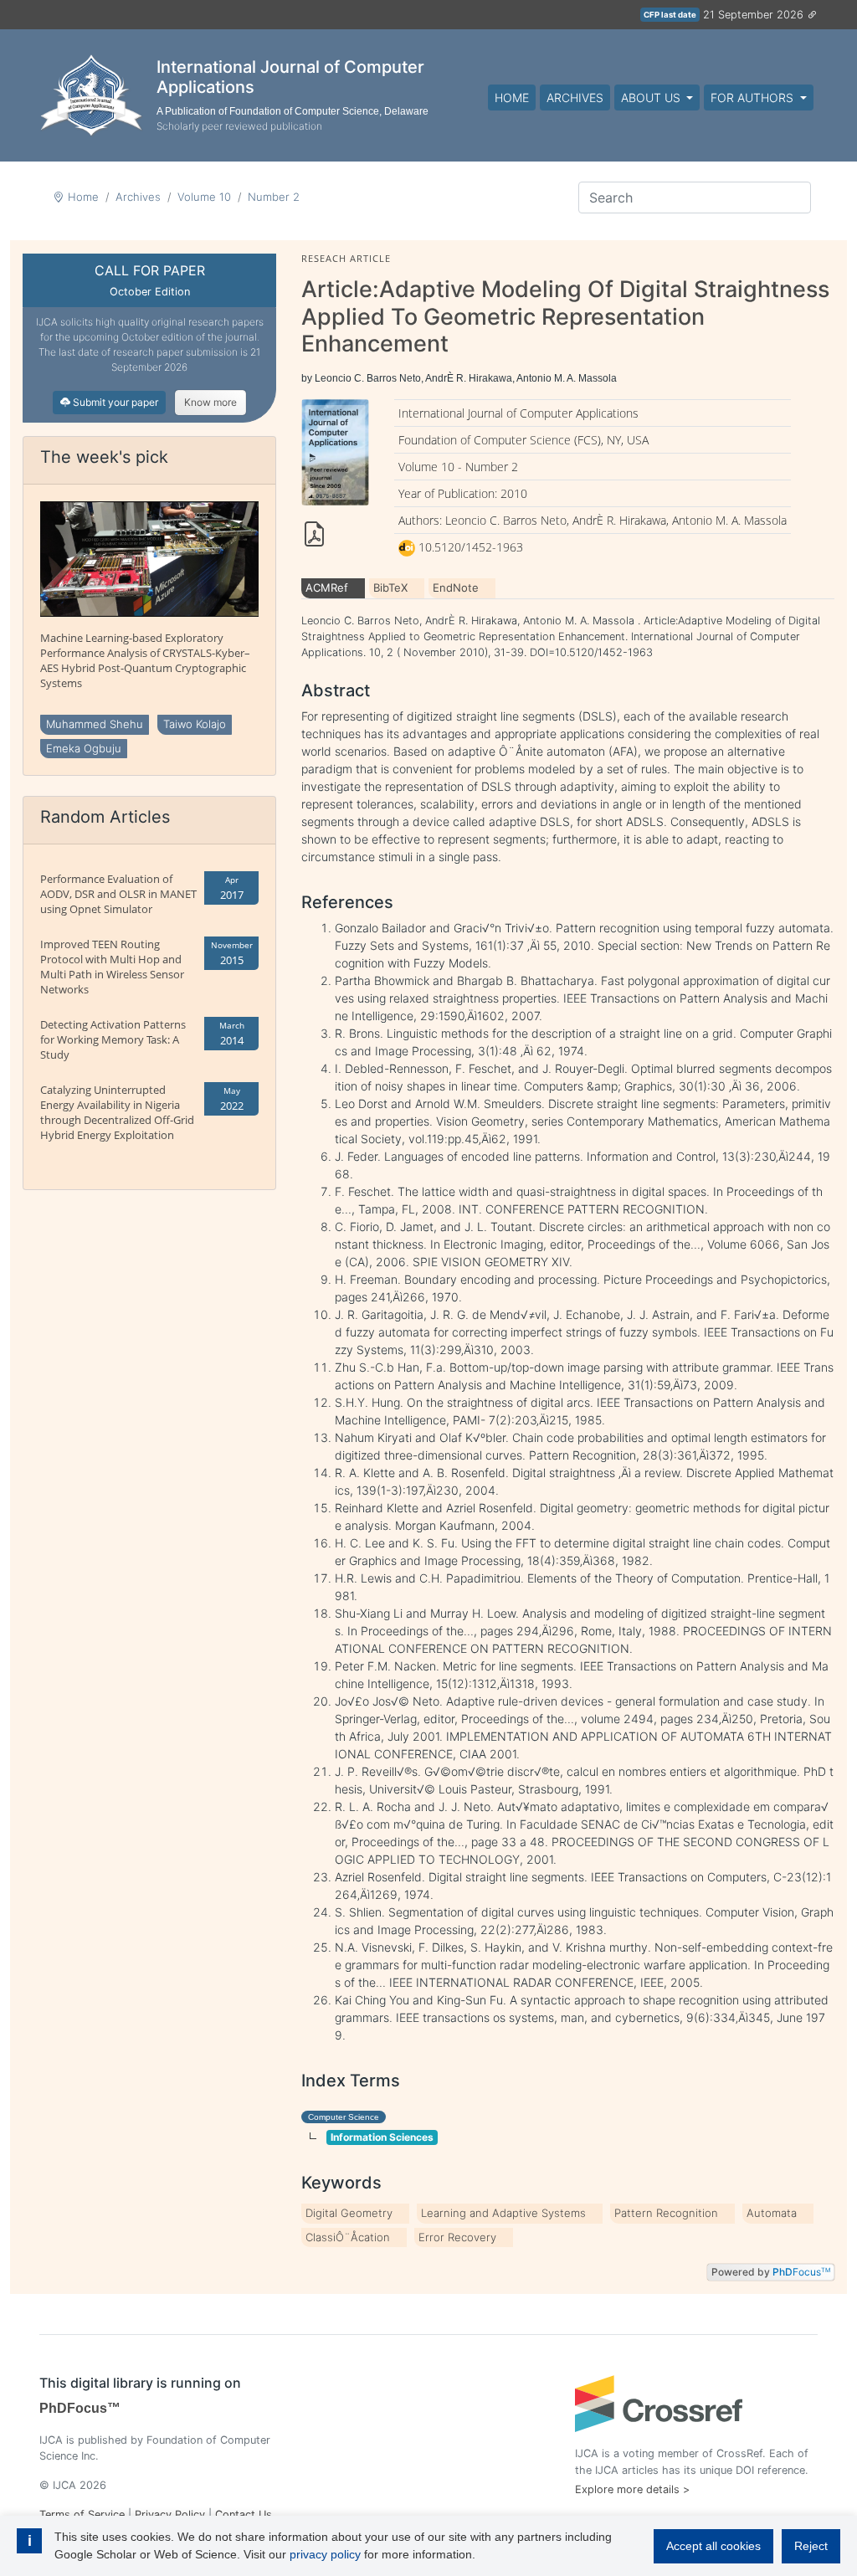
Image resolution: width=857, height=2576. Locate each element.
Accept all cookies (713, 2546)
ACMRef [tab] (327, 588)
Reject (811, 2546)
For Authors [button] (754, 97)
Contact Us (244, 2514)
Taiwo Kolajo (195, 724)
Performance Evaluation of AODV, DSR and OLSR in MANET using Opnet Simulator (118, 894)
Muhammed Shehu (95, 724)
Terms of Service (82, 2514)
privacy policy (325, 2554)
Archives (575, 97)
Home (512, 97)
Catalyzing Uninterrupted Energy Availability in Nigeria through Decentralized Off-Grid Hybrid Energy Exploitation (117, 1112)
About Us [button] (652, 97)
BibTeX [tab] (390, 588)
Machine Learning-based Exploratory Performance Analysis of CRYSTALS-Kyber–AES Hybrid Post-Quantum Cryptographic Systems (145, 660)
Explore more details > (632, 2489)
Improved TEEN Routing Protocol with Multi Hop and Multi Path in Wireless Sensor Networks (112, 967)
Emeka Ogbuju (84, 748)
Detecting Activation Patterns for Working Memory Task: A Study (113, 1039)
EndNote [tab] (456, 588)
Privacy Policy (170, 2514)
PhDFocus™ (80, 2408)
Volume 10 (204, 197)
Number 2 (274, 197)
